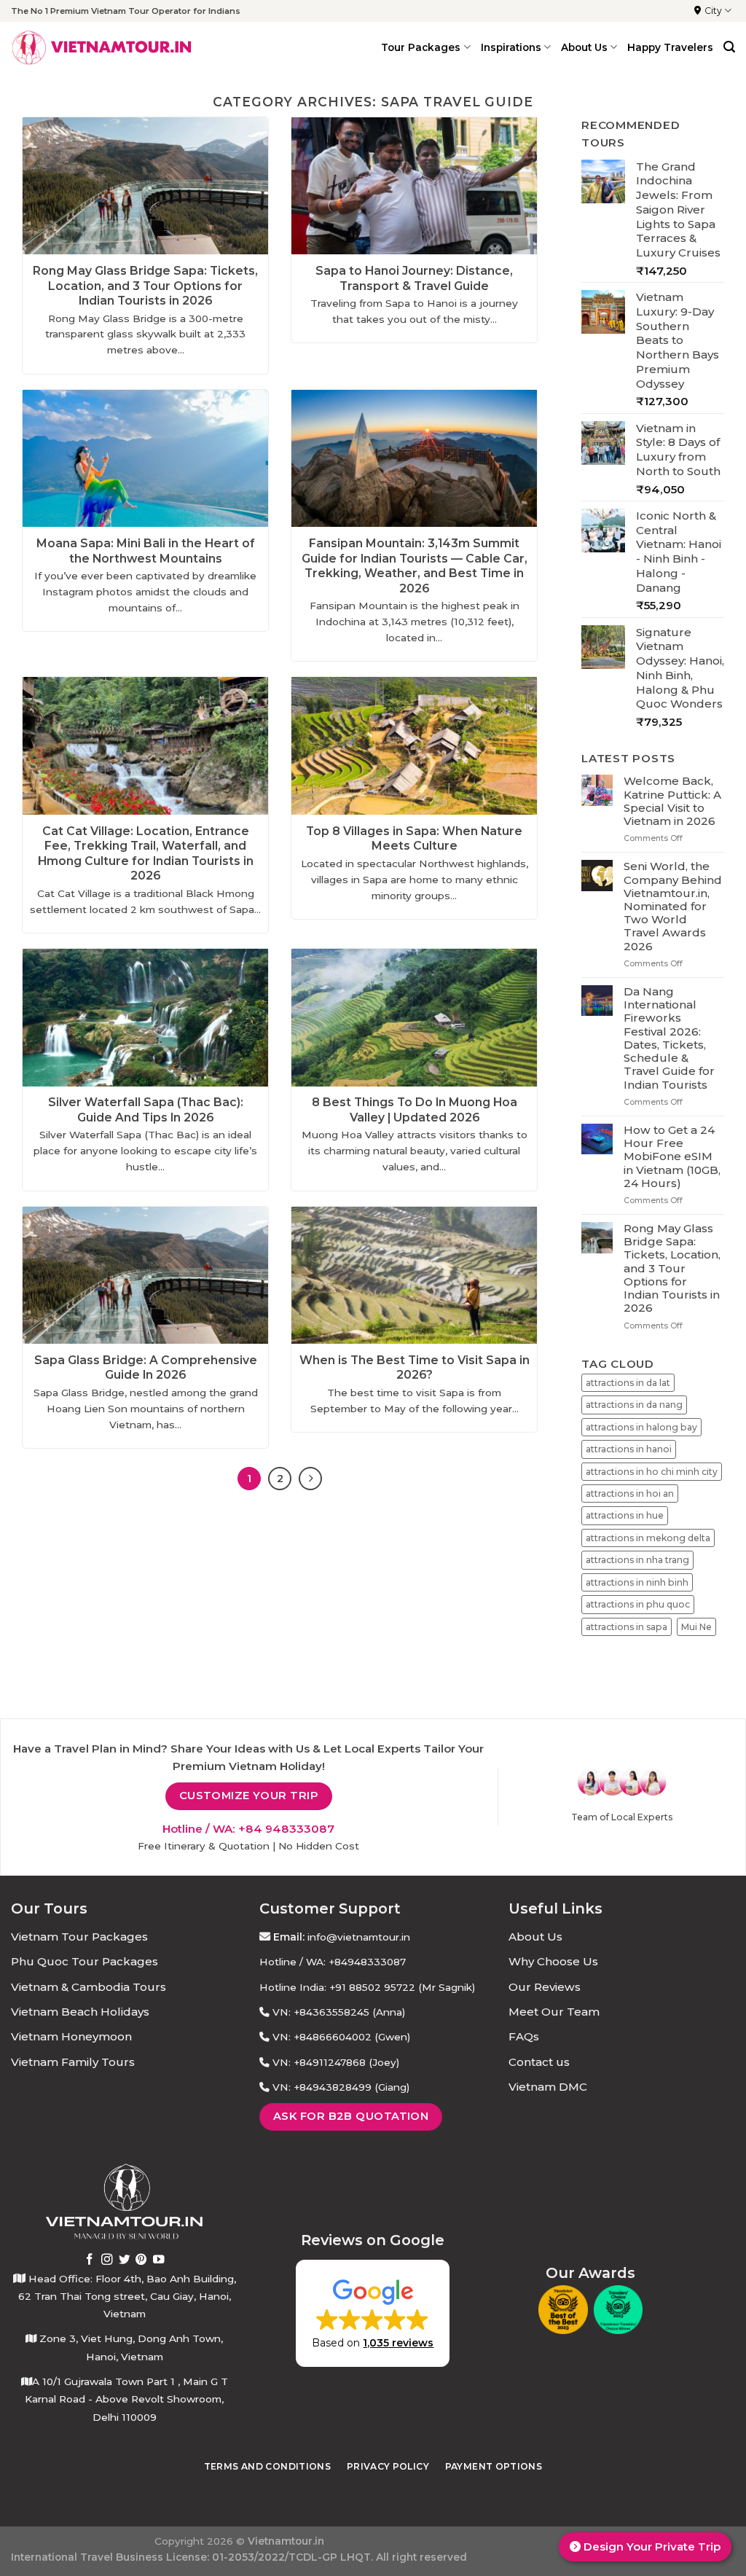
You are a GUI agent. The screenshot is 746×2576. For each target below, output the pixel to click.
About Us (535, 1937)
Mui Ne (696, 1626)
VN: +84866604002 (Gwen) (341, 2037)
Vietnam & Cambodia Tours (89, 1987)
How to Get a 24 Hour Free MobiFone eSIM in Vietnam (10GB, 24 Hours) (672, 1157)
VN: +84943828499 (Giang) (341, 2087)
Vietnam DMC (548, 2087)
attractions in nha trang (637, 1560)
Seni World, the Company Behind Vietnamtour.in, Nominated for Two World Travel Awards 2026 (673, 906)
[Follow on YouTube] (159, 2260)
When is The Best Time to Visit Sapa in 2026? (415, 1367)
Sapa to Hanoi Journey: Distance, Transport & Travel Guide (414, 278)
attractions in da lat (628, 1382)
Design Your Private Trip (651, 2546)
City (713, 11)
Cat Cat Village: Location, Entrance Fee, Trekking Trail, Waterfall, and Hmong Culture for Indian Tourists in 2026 (146, 853)
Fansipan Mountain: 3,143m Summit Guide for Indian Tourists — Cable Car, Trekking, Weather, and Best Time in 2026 (415, 565)
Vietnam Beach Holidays (80, 2012)
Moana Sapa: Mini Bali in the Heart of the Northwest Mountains (146, 551)
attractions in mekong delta (648, 1538)
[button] (373, 2313)
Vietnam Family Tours (73, 2062)
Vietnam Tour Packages (79, 1937)
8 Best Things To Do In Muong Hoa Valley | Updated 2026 (415, 1109)
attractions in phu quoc (638, 1604)
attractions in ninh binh (637, 1582)
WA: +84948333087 (356, 1962)
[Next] (310, 1479)
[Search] (729, 47)
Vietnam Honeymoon (71, 2036)
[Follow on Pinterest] (141, 2260)
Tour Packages (421, 47)
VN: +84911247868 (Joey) (336, 2062)
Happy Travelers (670, 47)
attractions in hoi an (630, 1493)
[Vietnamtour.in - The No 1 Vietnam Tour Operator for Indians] (102, 47)
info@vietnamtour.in (359, 1937)
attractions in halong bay (641, 1426)
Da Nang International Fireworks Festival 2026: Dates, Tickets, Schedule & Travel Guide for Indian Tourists (669, 1038)
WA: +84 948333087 (274, 1829)
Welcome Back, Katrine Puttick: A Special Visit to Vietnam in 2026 (672, 801)
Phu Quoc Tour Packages (85, 1961)
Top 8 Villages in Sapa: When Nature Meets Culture (414, 838)
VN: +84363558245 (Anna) (339, 2012)
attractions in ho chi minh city (652, 1471)
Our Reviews (545, 1987)
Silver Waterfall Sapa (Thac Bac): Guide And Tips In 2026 (146, 1109)
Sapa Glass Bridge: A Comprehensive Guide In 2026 (146, 1367)
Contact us (539, 2062)
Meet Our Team (554, 2012)
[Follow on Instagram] (107, 2260)
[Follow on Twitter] (125, 2260)
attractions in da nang (634, 1405)
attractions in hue (625, 1515)
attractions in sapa (627, 1626)
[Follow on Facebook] (90, 2260)
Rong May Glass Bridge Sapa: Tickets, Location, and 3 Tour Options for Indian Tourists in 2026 (145, 286)
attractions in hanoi (629, 1449)
